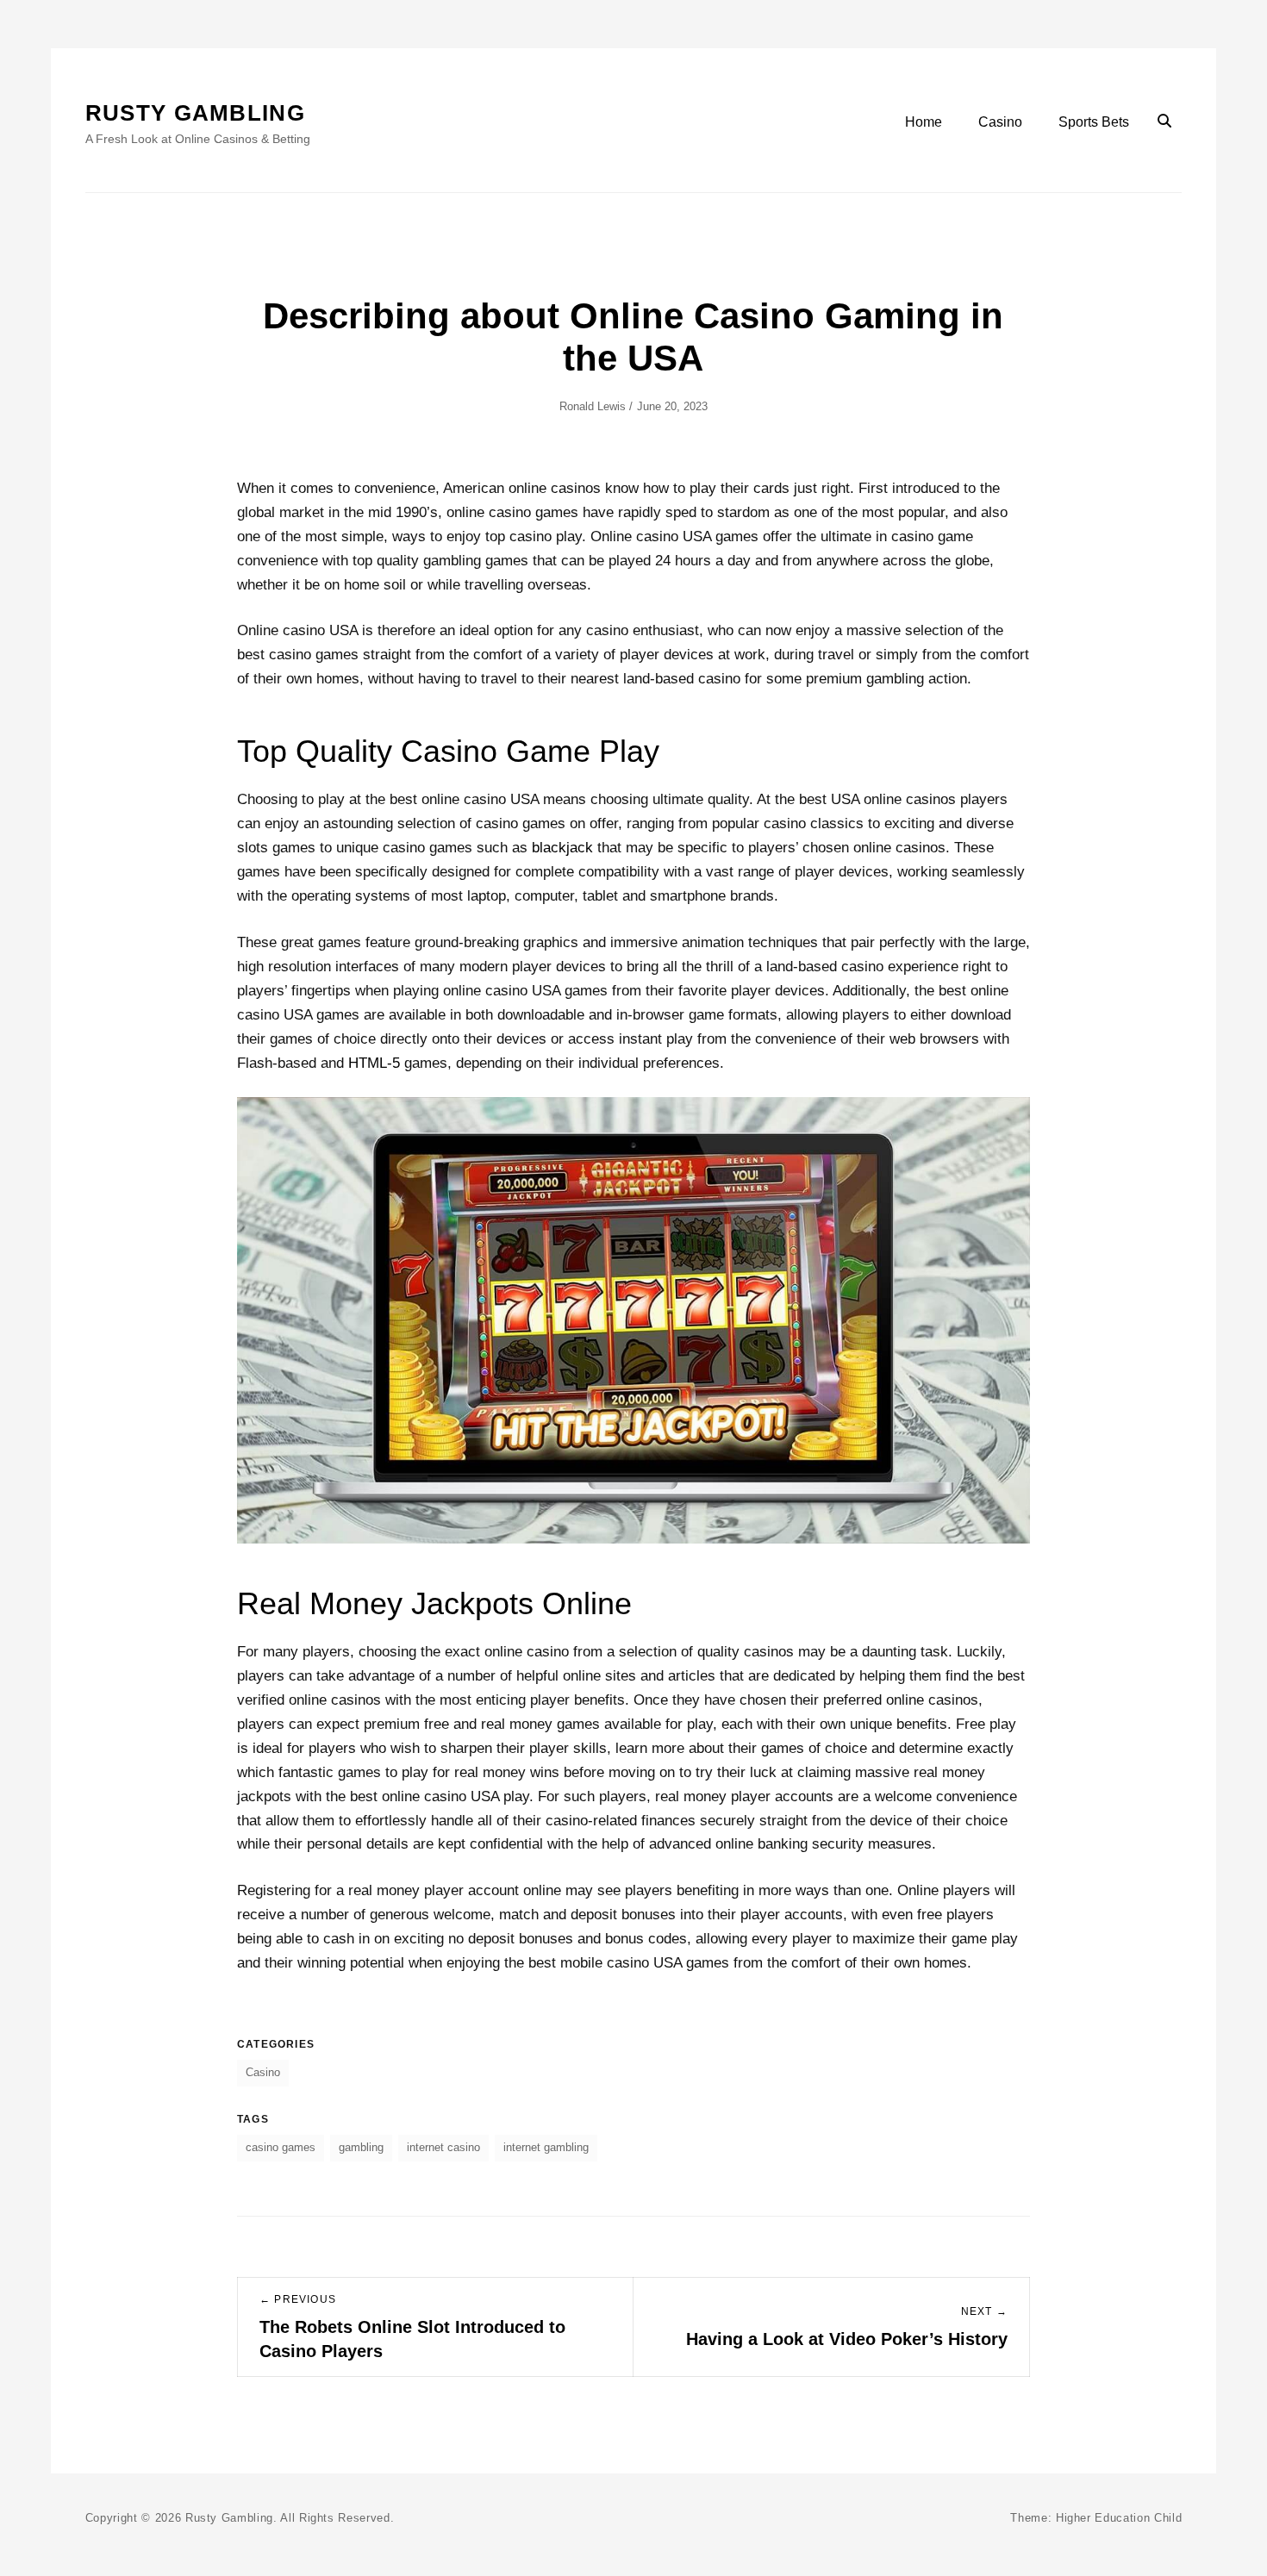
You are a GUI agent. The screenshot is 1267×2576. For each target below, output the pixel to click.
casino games (281, 2147)
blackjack (562, 848)
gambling (361, 2147)
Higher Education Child (1119, 2518)
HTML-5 (374, 1063)
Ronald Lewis (593, 406)
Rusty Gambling (195, 113)
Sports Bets (1094, 122)
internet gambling (546, 2147)
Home (924, 122)
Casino (1000, 122)
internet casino (443, 2147)
